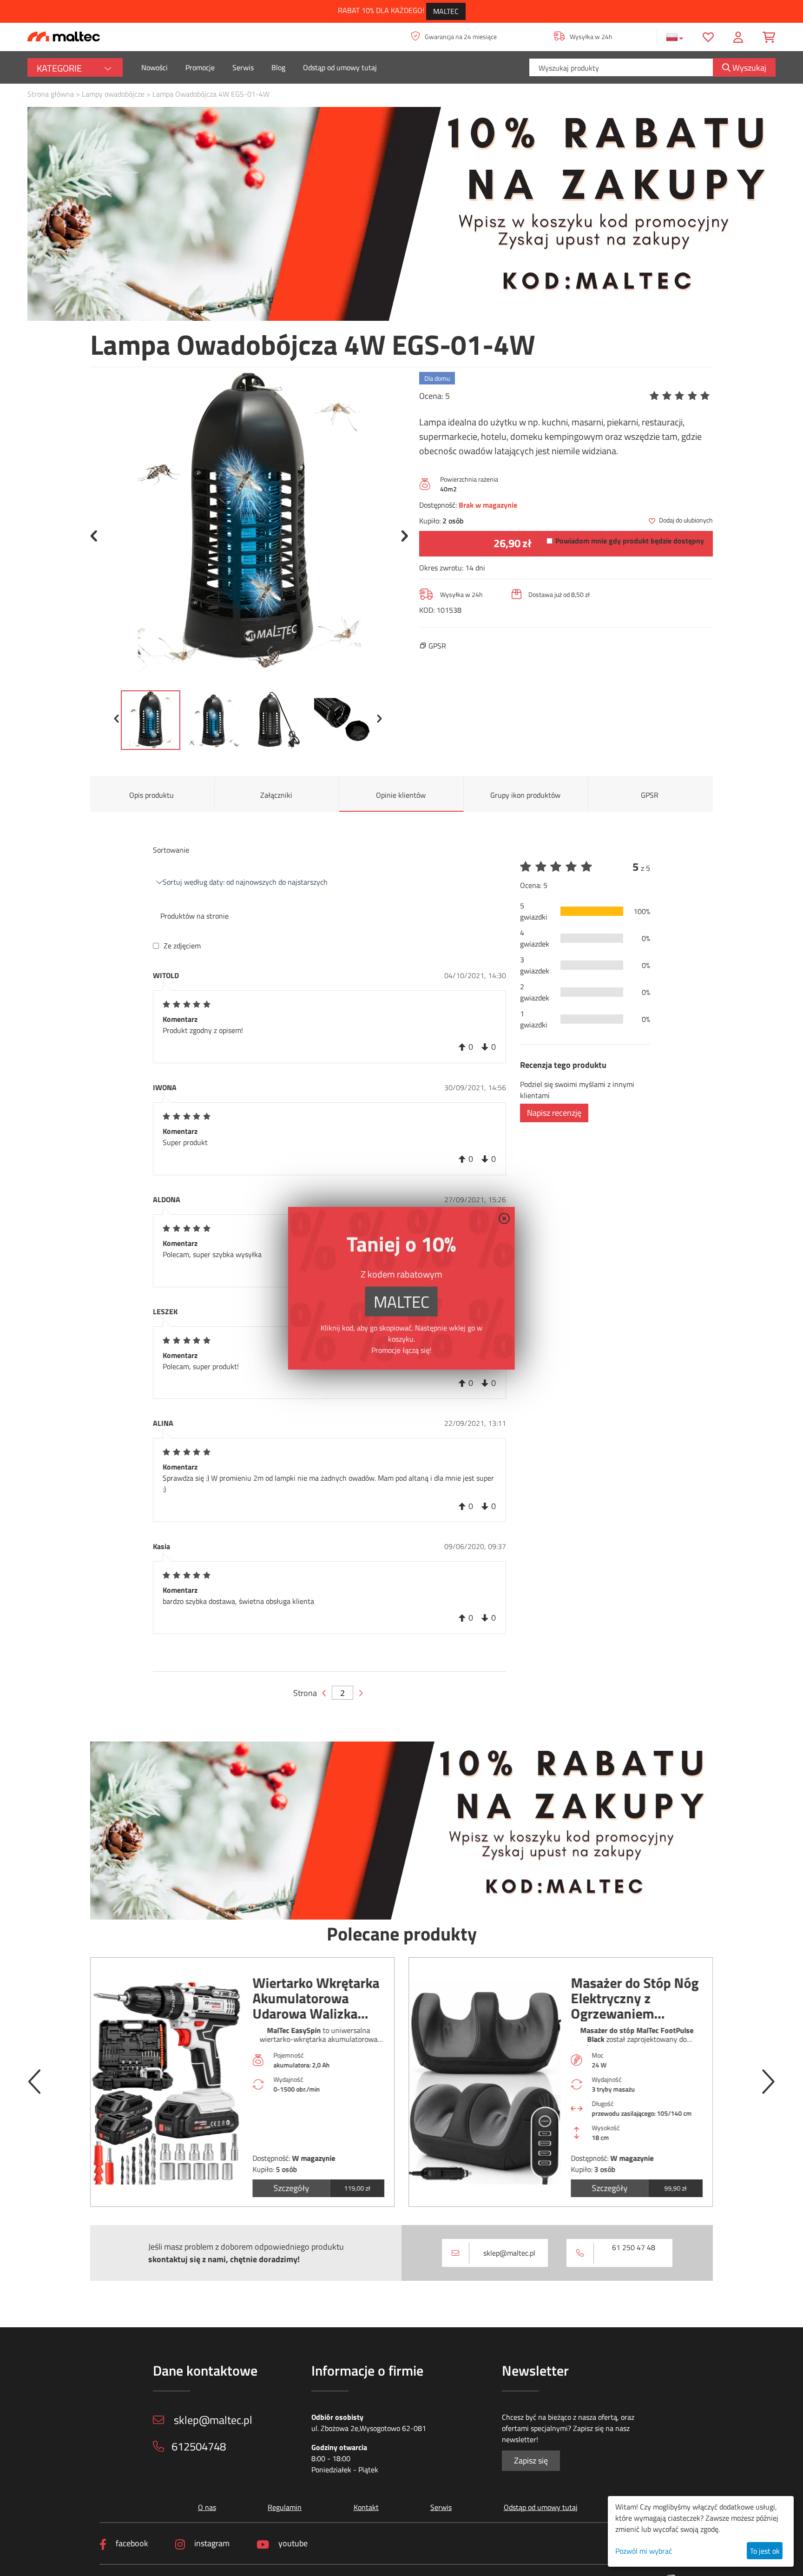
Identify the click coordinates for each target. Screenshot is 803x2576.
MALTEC (446, 11)
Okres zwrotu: (441, 568)
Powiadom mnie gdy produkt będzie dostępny (630, 541)
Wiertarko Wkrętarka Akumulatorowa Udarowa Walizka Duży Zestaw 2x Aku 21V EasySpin (316, 1998)
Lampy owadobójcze (113, 94)
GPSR (650, 795)
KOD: (427, 610)
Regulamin (285, 2507)
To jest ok (765, 2551)
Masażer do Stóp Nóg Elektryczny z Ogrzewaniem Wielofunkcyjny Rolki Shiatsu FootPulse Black (635, 1998)
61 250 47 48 (634, 2247)
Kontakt (366, 2507)
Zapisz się (531, 2460)
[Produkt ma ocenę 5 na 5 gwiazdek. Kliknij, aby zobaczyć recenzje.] (681, 396)
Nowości (155, 67)
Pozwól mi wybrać (644, 2551)
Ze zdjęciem (182, 946)
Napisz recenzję (554, 1113)
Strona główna (51, 94)
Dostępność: (438, 505)
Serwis (243, 67)
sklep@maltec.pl (509, 2253)
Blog (278, 67)
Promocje (200, 67)
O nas (207, 2507)
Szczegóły (291, 2188)
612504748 (199, 2446)
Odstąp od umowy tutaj (340, 67)
